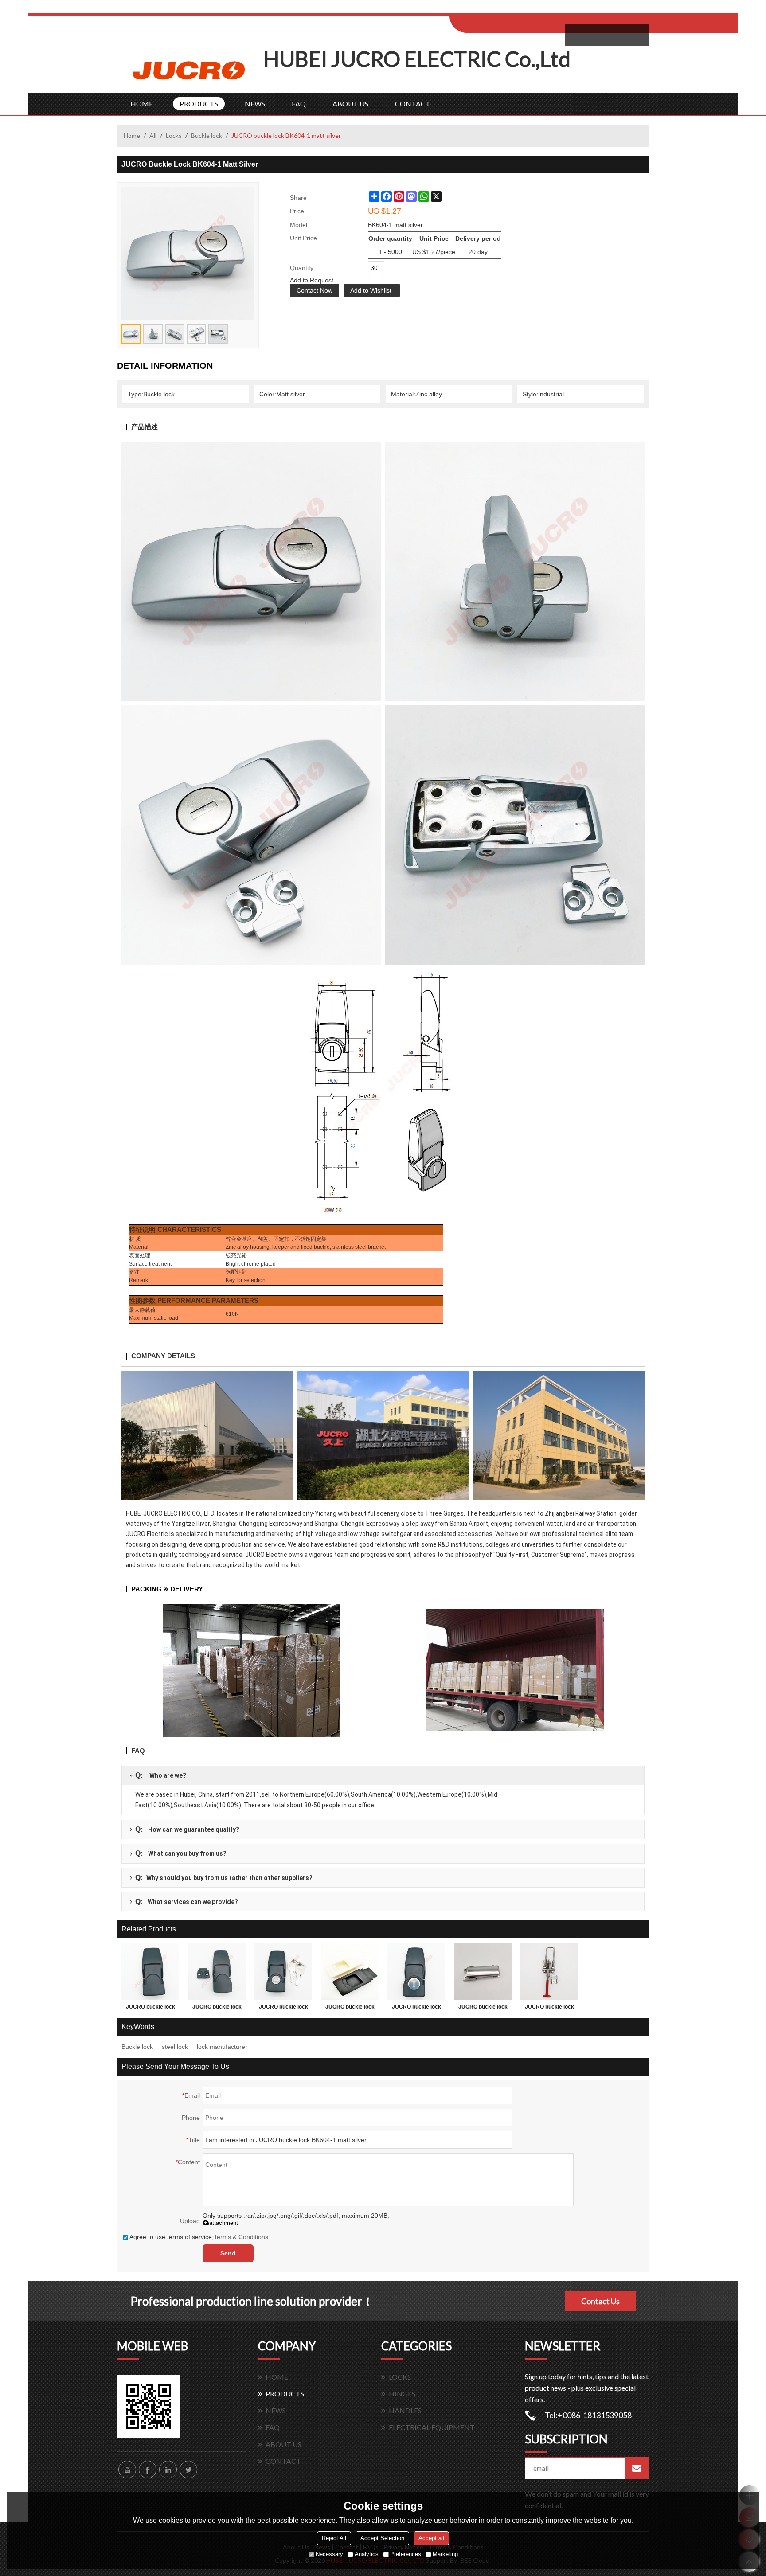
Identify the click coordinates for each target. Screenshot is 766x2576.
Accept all (431, 2538)
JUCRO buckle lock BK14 (549, 2009)
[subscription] (637, 2468)
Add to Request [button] (312, 280)
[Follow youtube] (127, 2470)
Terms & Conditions (241, 2237)
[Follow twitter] (188, 2470)
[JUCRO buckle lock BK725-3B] (350, 1971)
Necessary (329, 2554)
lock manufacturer (222, 2047)
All (153, 135)
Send (228, 2253)
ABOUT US (350, 104)
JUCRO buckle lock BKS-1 (283, 2009)
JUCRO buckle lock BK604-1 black (416, 2009)
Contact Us (600, 2301)
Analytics (367, 2554)
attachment (224, 2223)
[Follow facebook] (148, 2470)
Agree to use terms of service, (199, 2237)
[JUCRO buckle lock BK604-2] (217, 1971)
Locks (174, 135)
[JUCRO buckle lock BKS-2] (150, 1971)
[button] (372, 290)
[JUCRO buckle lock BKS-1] (283, 1971)
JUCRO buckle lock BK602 (483, 2009)
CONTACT (413, 104)
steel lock (175, 2047)
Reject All (334, 2538)
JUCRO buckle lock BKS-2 (150, 2009)
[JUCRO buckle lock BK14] (549, 1971)
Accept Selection (382, 2538)
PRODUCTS (199, 104)
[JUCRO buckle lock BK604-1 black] (416, 1971)
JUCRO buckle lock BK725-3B (350, 2009)
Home (132, 135)
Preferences (406, 2554)
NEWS (255, 104)
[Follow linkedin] (168, 2470)
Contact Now (315, 290)
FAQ (299, 104)
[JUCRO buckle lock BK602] (483, 1971)
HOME (142, 104)
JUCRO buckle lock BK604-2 (217, 2009)
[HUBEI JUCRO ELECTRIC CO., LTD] (190, 69)
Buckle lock (207, 135)
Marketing (445, 2554)
